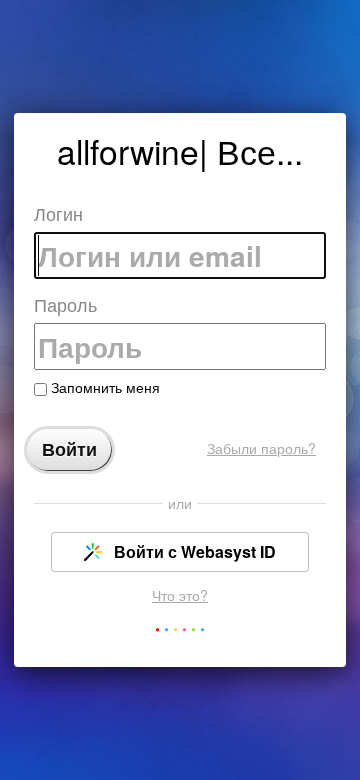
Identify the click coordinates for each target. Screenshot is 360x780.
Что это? (180, 595)
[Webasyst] (180, 633)
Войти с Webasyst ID (193, 551)
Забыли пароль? (261, 448)
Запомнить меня (103, 387)
